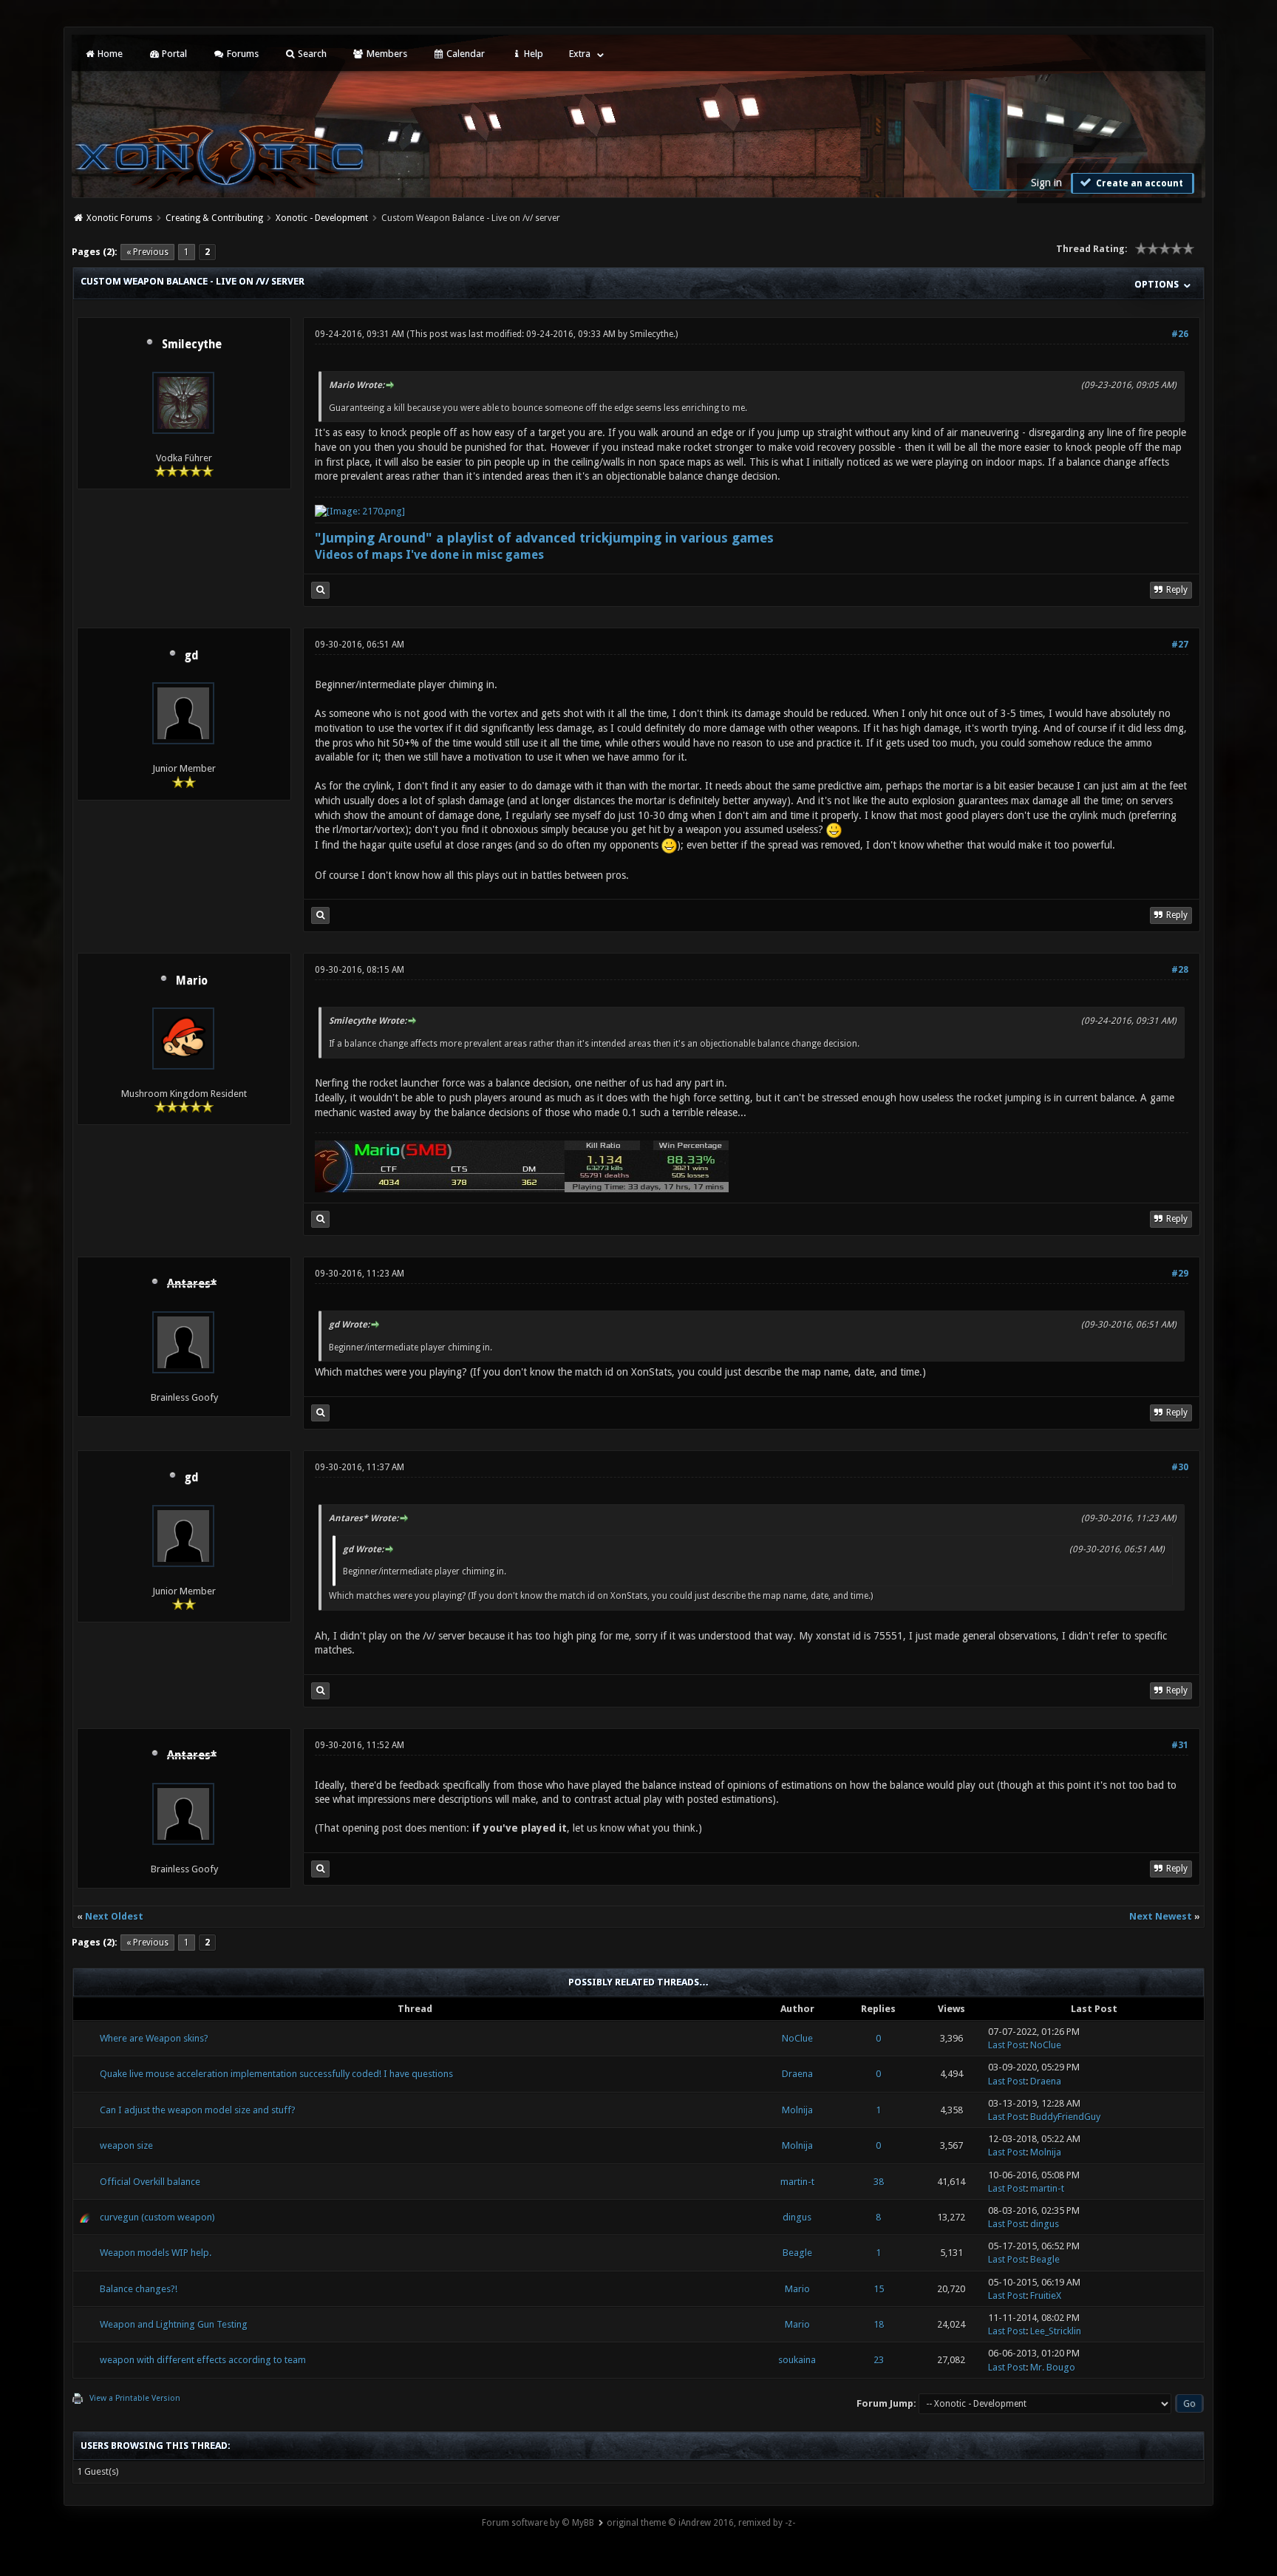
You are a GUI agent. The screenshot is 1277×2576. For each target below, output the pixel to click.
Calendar (464, 54)
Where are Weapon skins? (154, 2038)
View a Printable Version (135, 2398)
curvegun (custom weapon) (157, 2217)
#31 (1180, 1745)
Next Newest (1161, 1916)
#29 (1180, 1274)
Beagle (797, 2253)
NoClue (797, 2038)
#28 (1180, 970)
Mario (192, 981)
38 (879, 2182)
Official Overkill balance (150, 2182)
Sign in (1046, 183)
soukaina (797, 2360)
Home (109, 54)
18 (879, 2324)
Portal (173, 54)
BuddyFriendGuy (1065, 2117)
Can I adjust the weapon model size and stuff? (198, 2110)
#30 (1180, 1467)
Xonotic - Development (322, 218)
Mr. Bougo (1053, 2367)
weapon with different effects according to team (203, 2360)
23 (879, 2360)
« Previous (147, 252)
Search (311, 54)
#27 (1180, 645)
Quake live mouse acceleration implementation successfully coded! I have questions (276, 2074)
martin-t (797, 2182)
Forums (242, 54)
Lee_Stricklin (1056, 2331)
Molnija (797, 2110)
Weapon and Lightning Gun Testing (174, 2324)
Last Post (1007, 2045)
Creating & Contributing (214, 218)
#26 (1180, 334)
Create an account (1138, 183)
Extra (580, 54)
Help (532, 54)
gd (192, 656)
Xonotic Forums (119, 218)
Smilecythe (192, 344)
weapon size (126, 2145)
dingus (797, 2217)
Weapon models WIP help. (156, 2253)
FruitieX (1046, 2295)
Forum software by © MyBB (538, 2523)
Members (386, 54)
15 (879, 2289)
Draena (797, 2074)
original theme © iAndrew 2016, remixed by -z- (701, 2523)
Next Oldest (114, 1916)
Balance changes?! (139, 2289)
